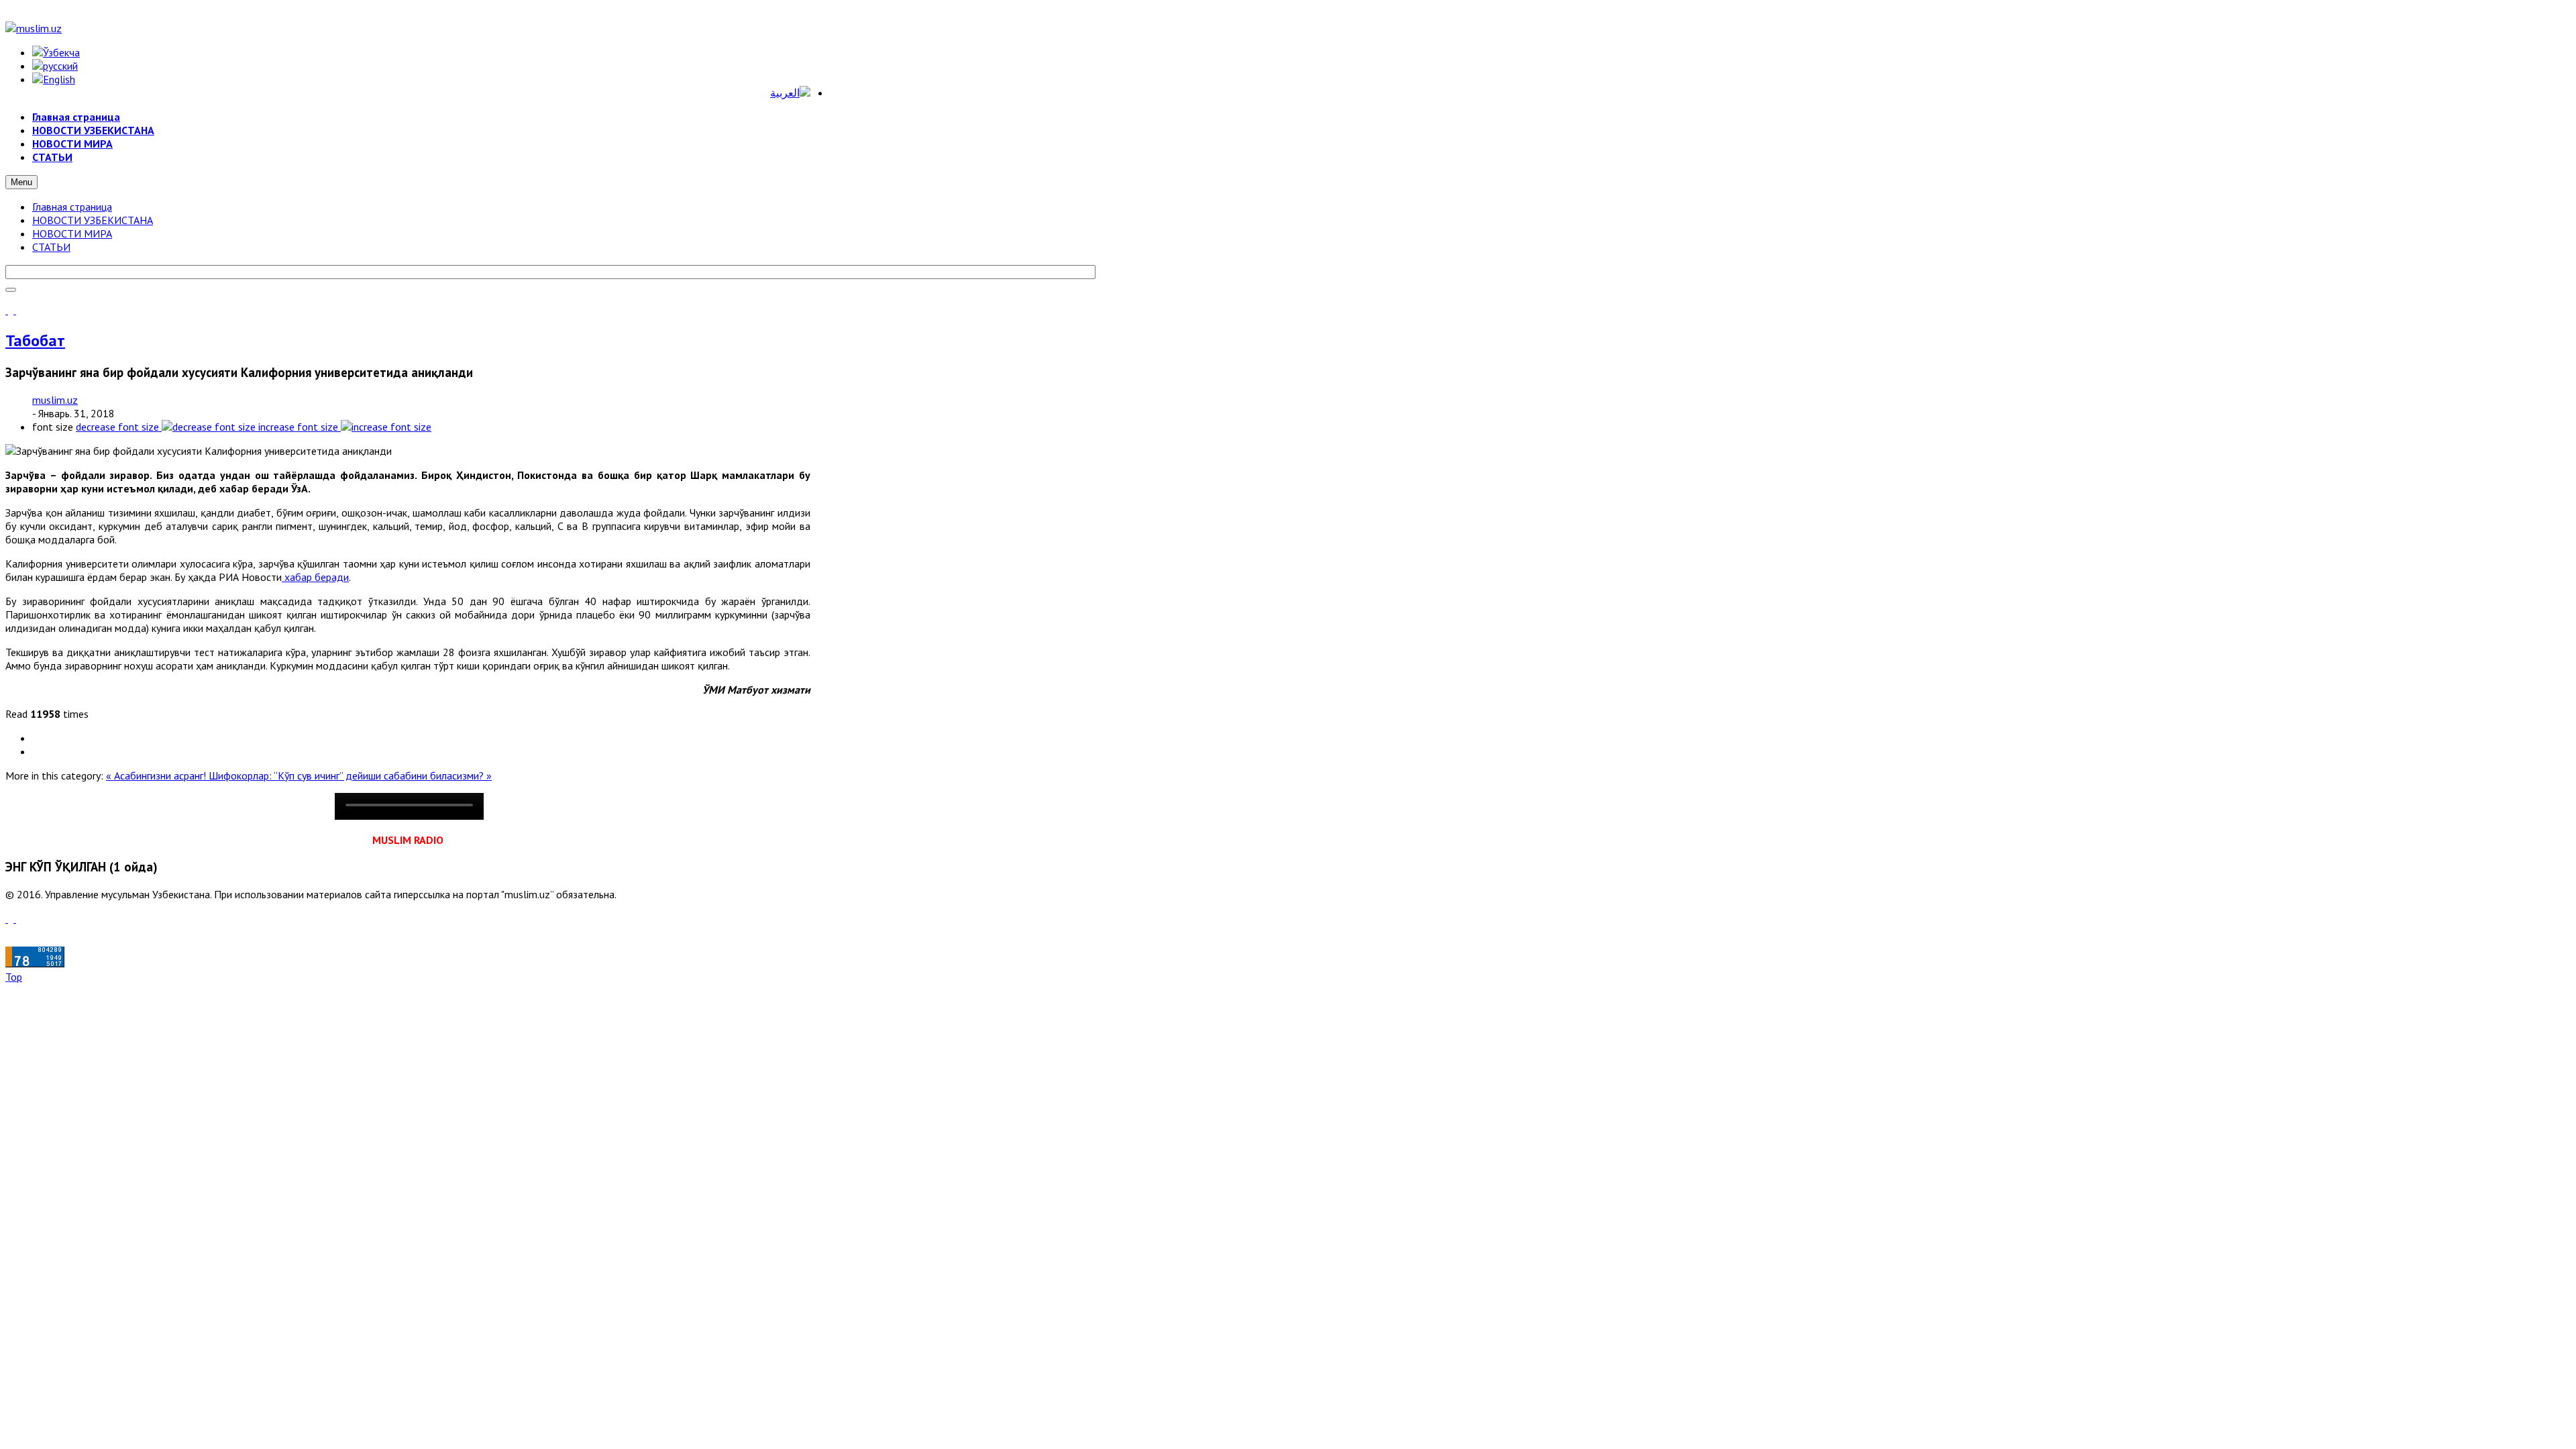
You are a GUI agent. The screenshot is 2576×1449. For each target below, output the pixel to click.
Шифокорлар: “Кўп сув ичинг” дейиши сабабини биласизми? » (350, 775)
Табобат (35, 340)
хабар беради (315, 577)
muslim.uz (55, 400)
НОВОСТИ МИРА (72, 233)
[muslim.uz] (34, 28)
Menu (21, 182)
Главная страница (72, 207)
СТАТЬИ (51, 247)
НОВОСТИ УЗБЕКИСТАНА (93, 220)
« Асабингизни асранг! (157, 775)
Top (14, 977)
